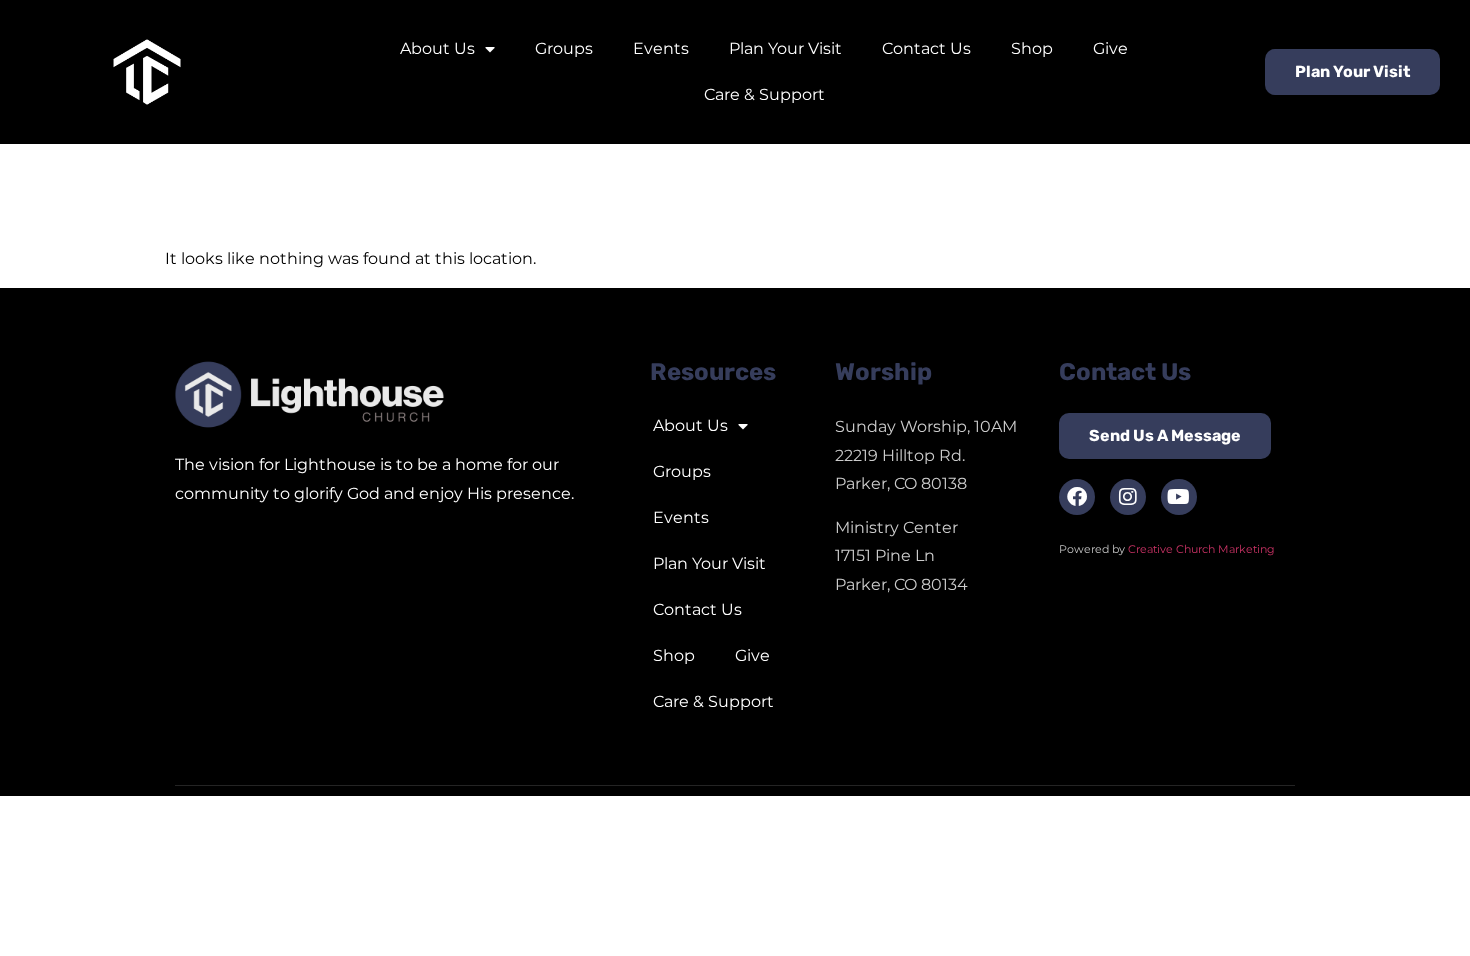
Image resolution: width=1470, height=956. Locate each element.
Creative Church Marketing (1203, 549)
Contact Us (926, 48)
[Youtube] (1179, 497)
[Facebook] (1077, 497)
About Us (437, 48)
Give (1110, 48)
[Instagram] (1128, 497)
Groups (564, 48)
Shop (1032, 48)
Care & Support (764, 94)
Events (661, 48)
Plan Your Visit (785, 48)
